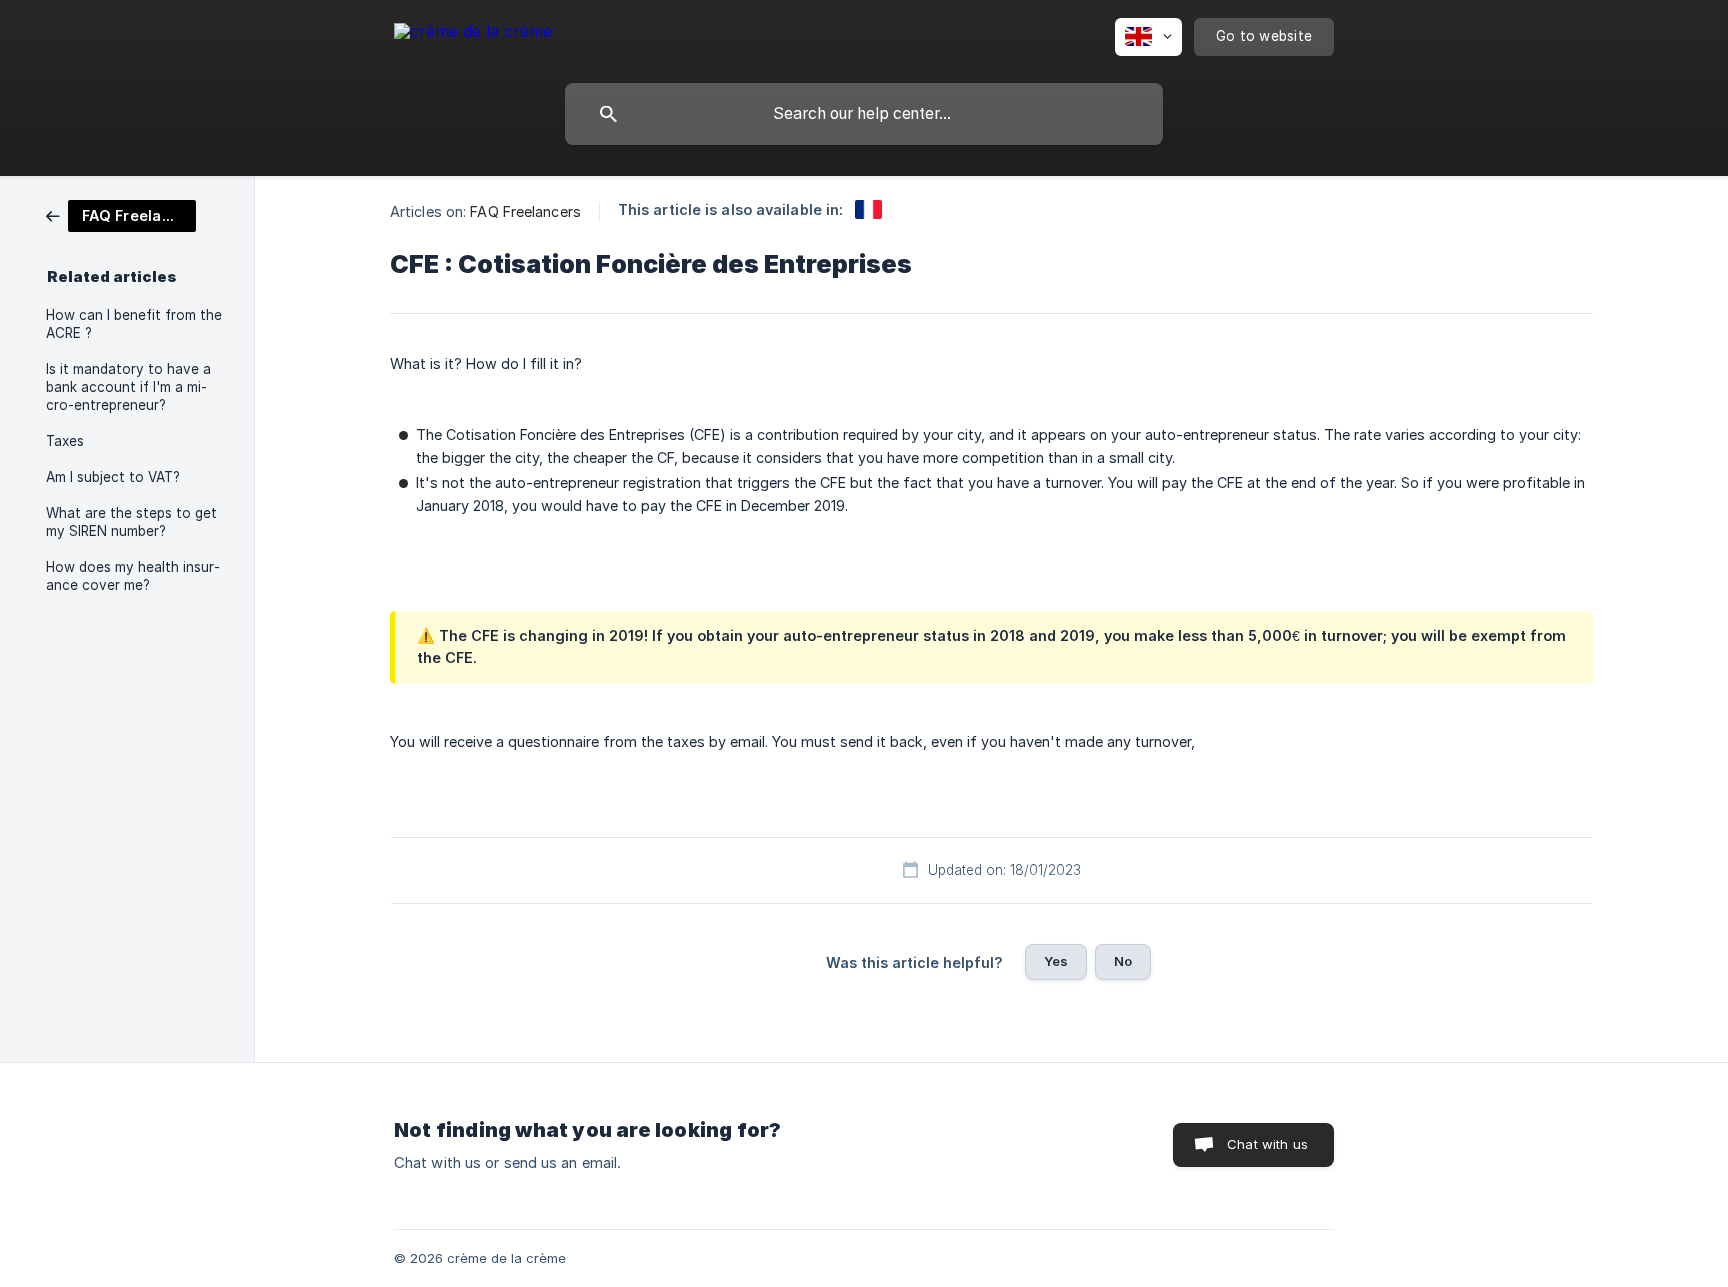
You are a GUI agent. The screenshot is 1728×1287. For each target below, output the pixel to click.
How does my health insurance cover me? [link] (133, 576)
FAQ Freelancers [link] (525, 211)
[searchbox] (864, 114)
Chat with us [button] (1267, 1144)
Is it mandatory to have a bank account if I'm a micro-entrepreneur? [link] (128, 387)
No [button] (1123, 961)
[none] (473, 34)
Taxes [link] (65, 441)
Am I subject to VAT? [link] (113, 477)
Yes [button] (1056, 961)
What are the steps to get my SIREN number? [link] (131, 522)
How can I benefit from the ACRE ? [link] (134, 324)
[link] (121, 214)
